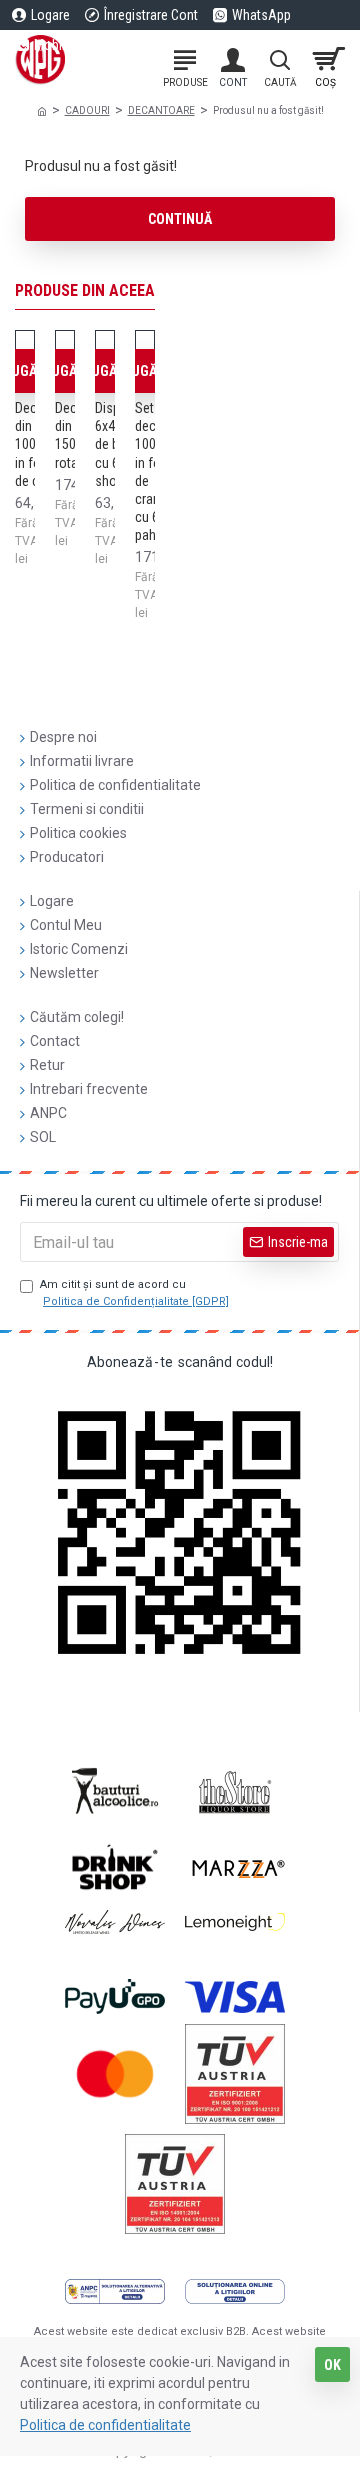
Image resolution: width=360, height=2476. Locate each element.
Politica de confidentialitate (105, 2425)
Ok (332, 2365)
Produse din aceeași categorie (132, 290)
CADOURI (87, 110)
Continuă (180, 219)
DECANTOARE (161, 110)
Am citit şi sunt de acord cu (134, 1293)
